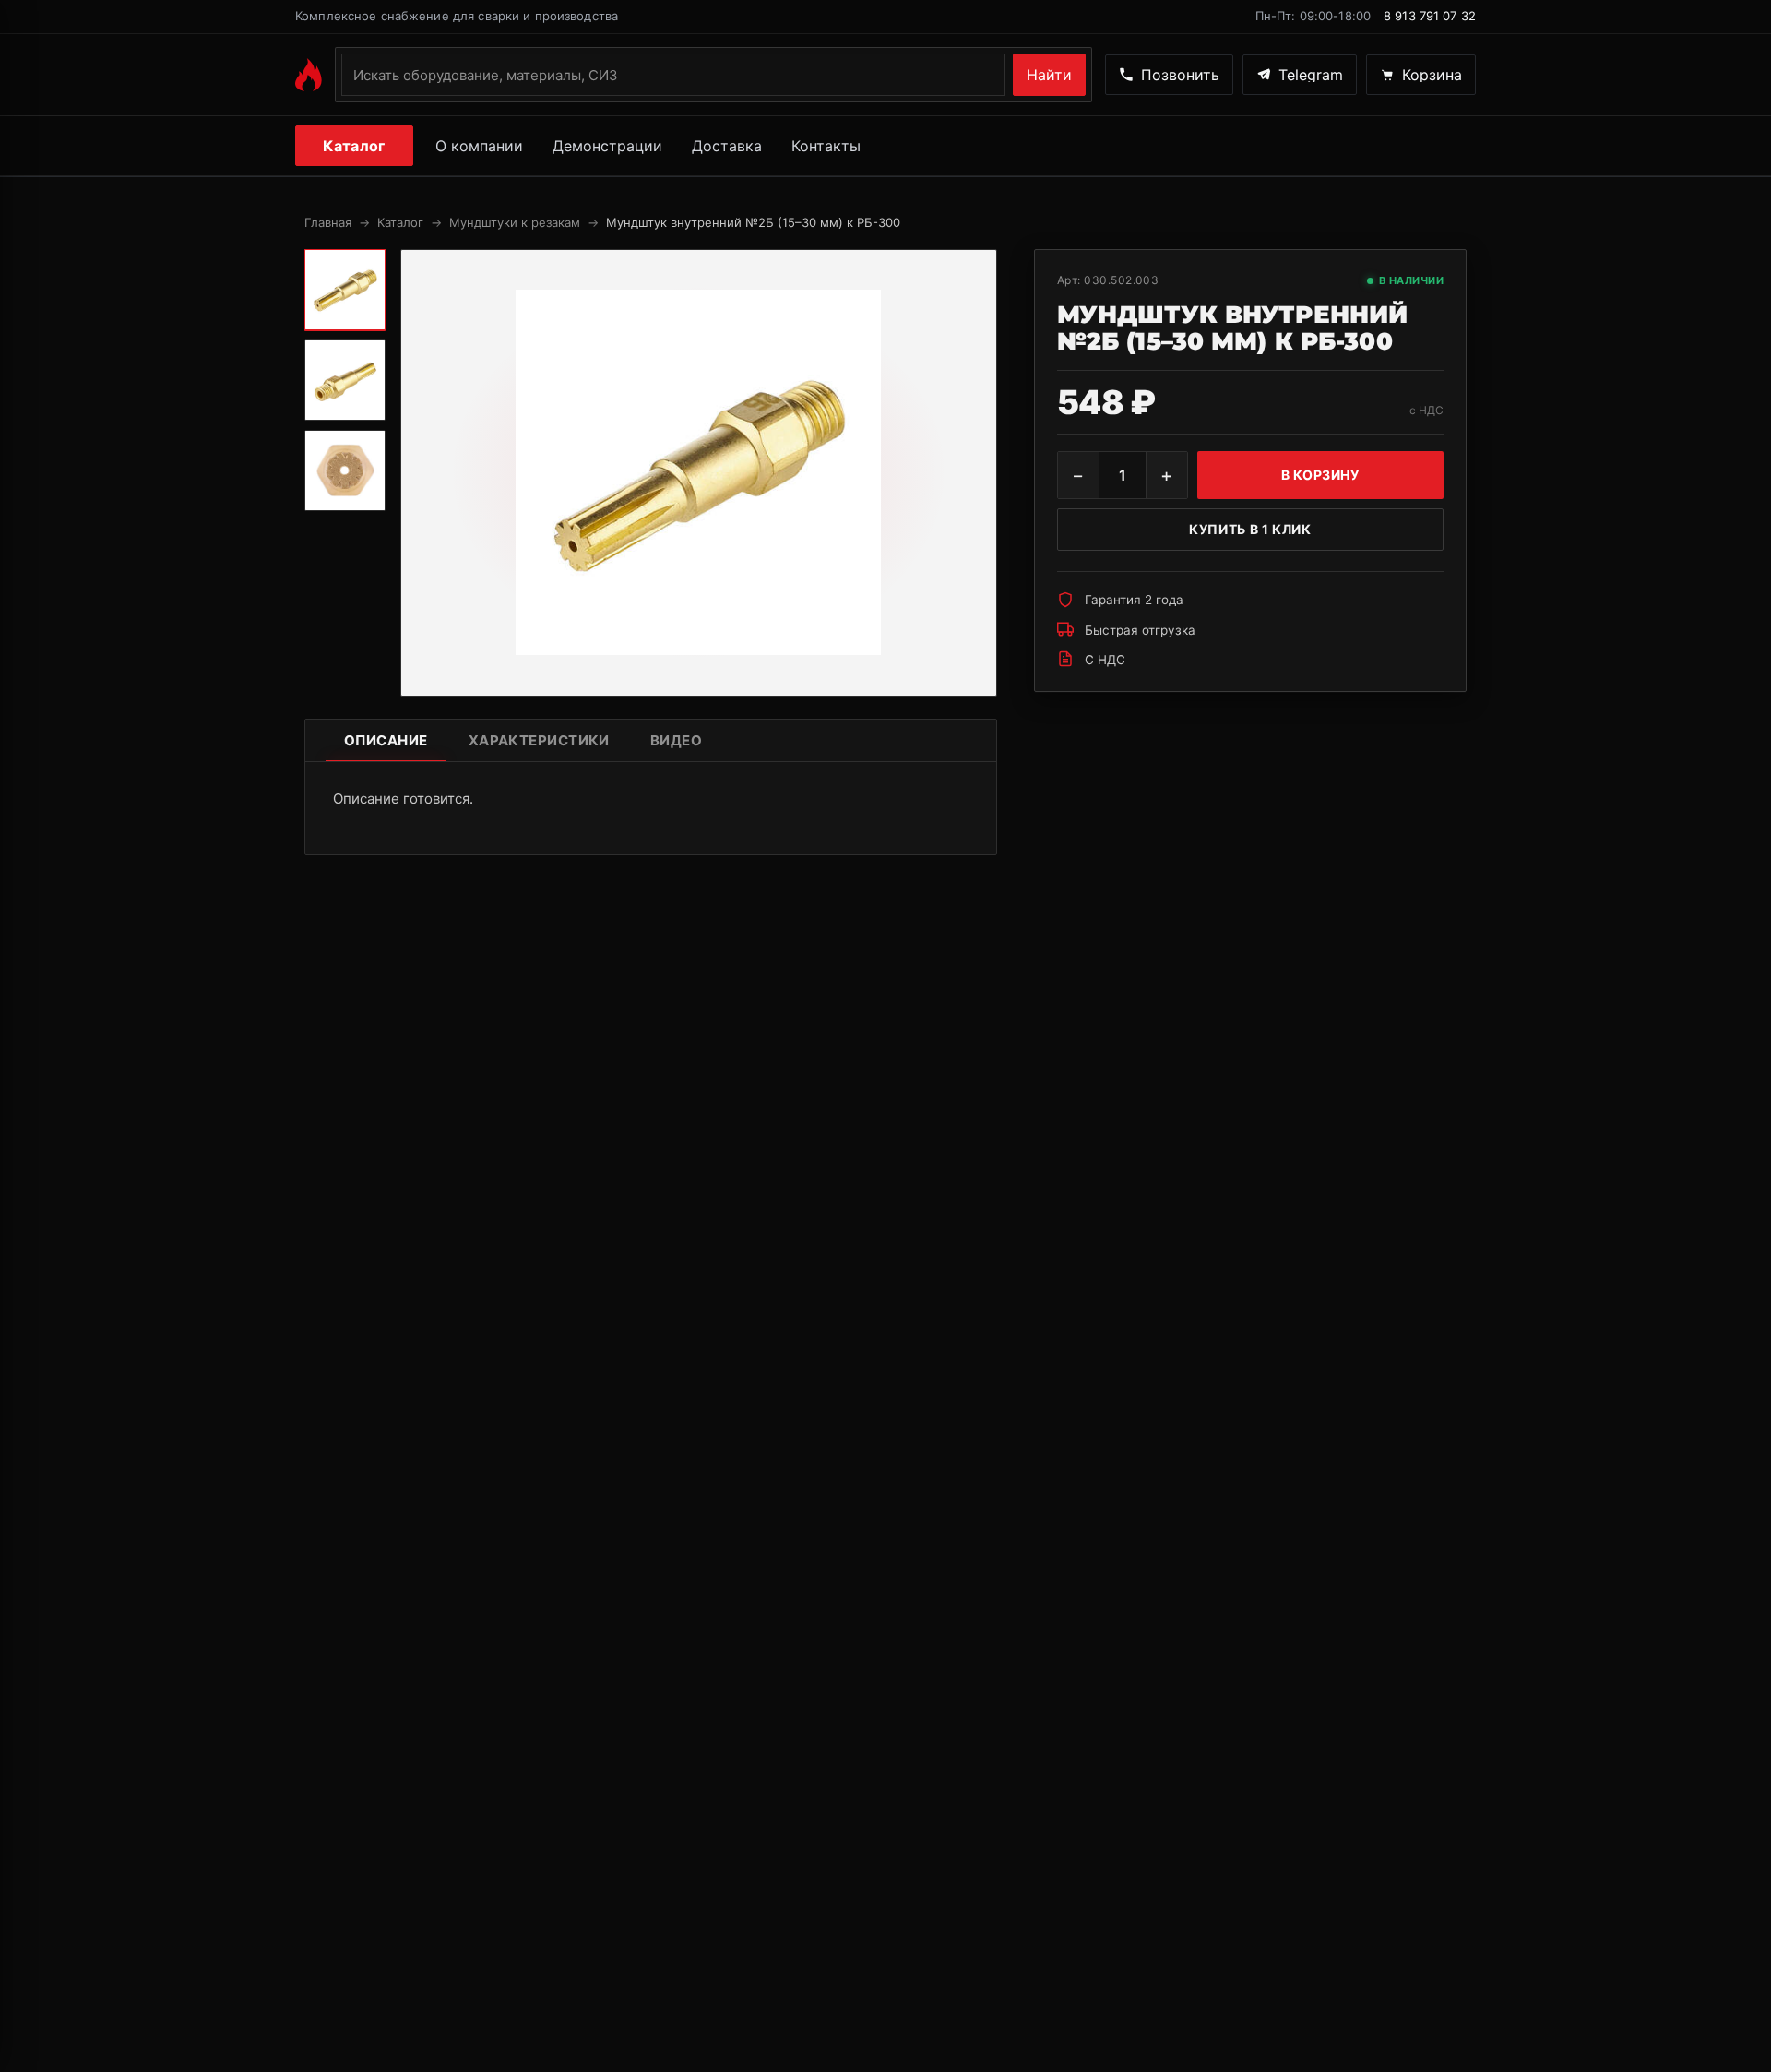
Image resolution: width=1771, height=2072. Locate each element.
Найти (1049, 75)
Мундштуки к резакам (515, 222)
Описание (386, 740)
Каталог (354, 146)
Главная (328, 222)
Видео (676, 740)
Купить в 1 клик (1250, 529)
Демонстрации (607, 146)
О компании (479, 146)
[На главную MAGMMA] (309, 75)
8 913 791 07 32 (1430, 16)
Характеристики (539, 740)
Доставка (727, 146)
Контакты (826, 146)
